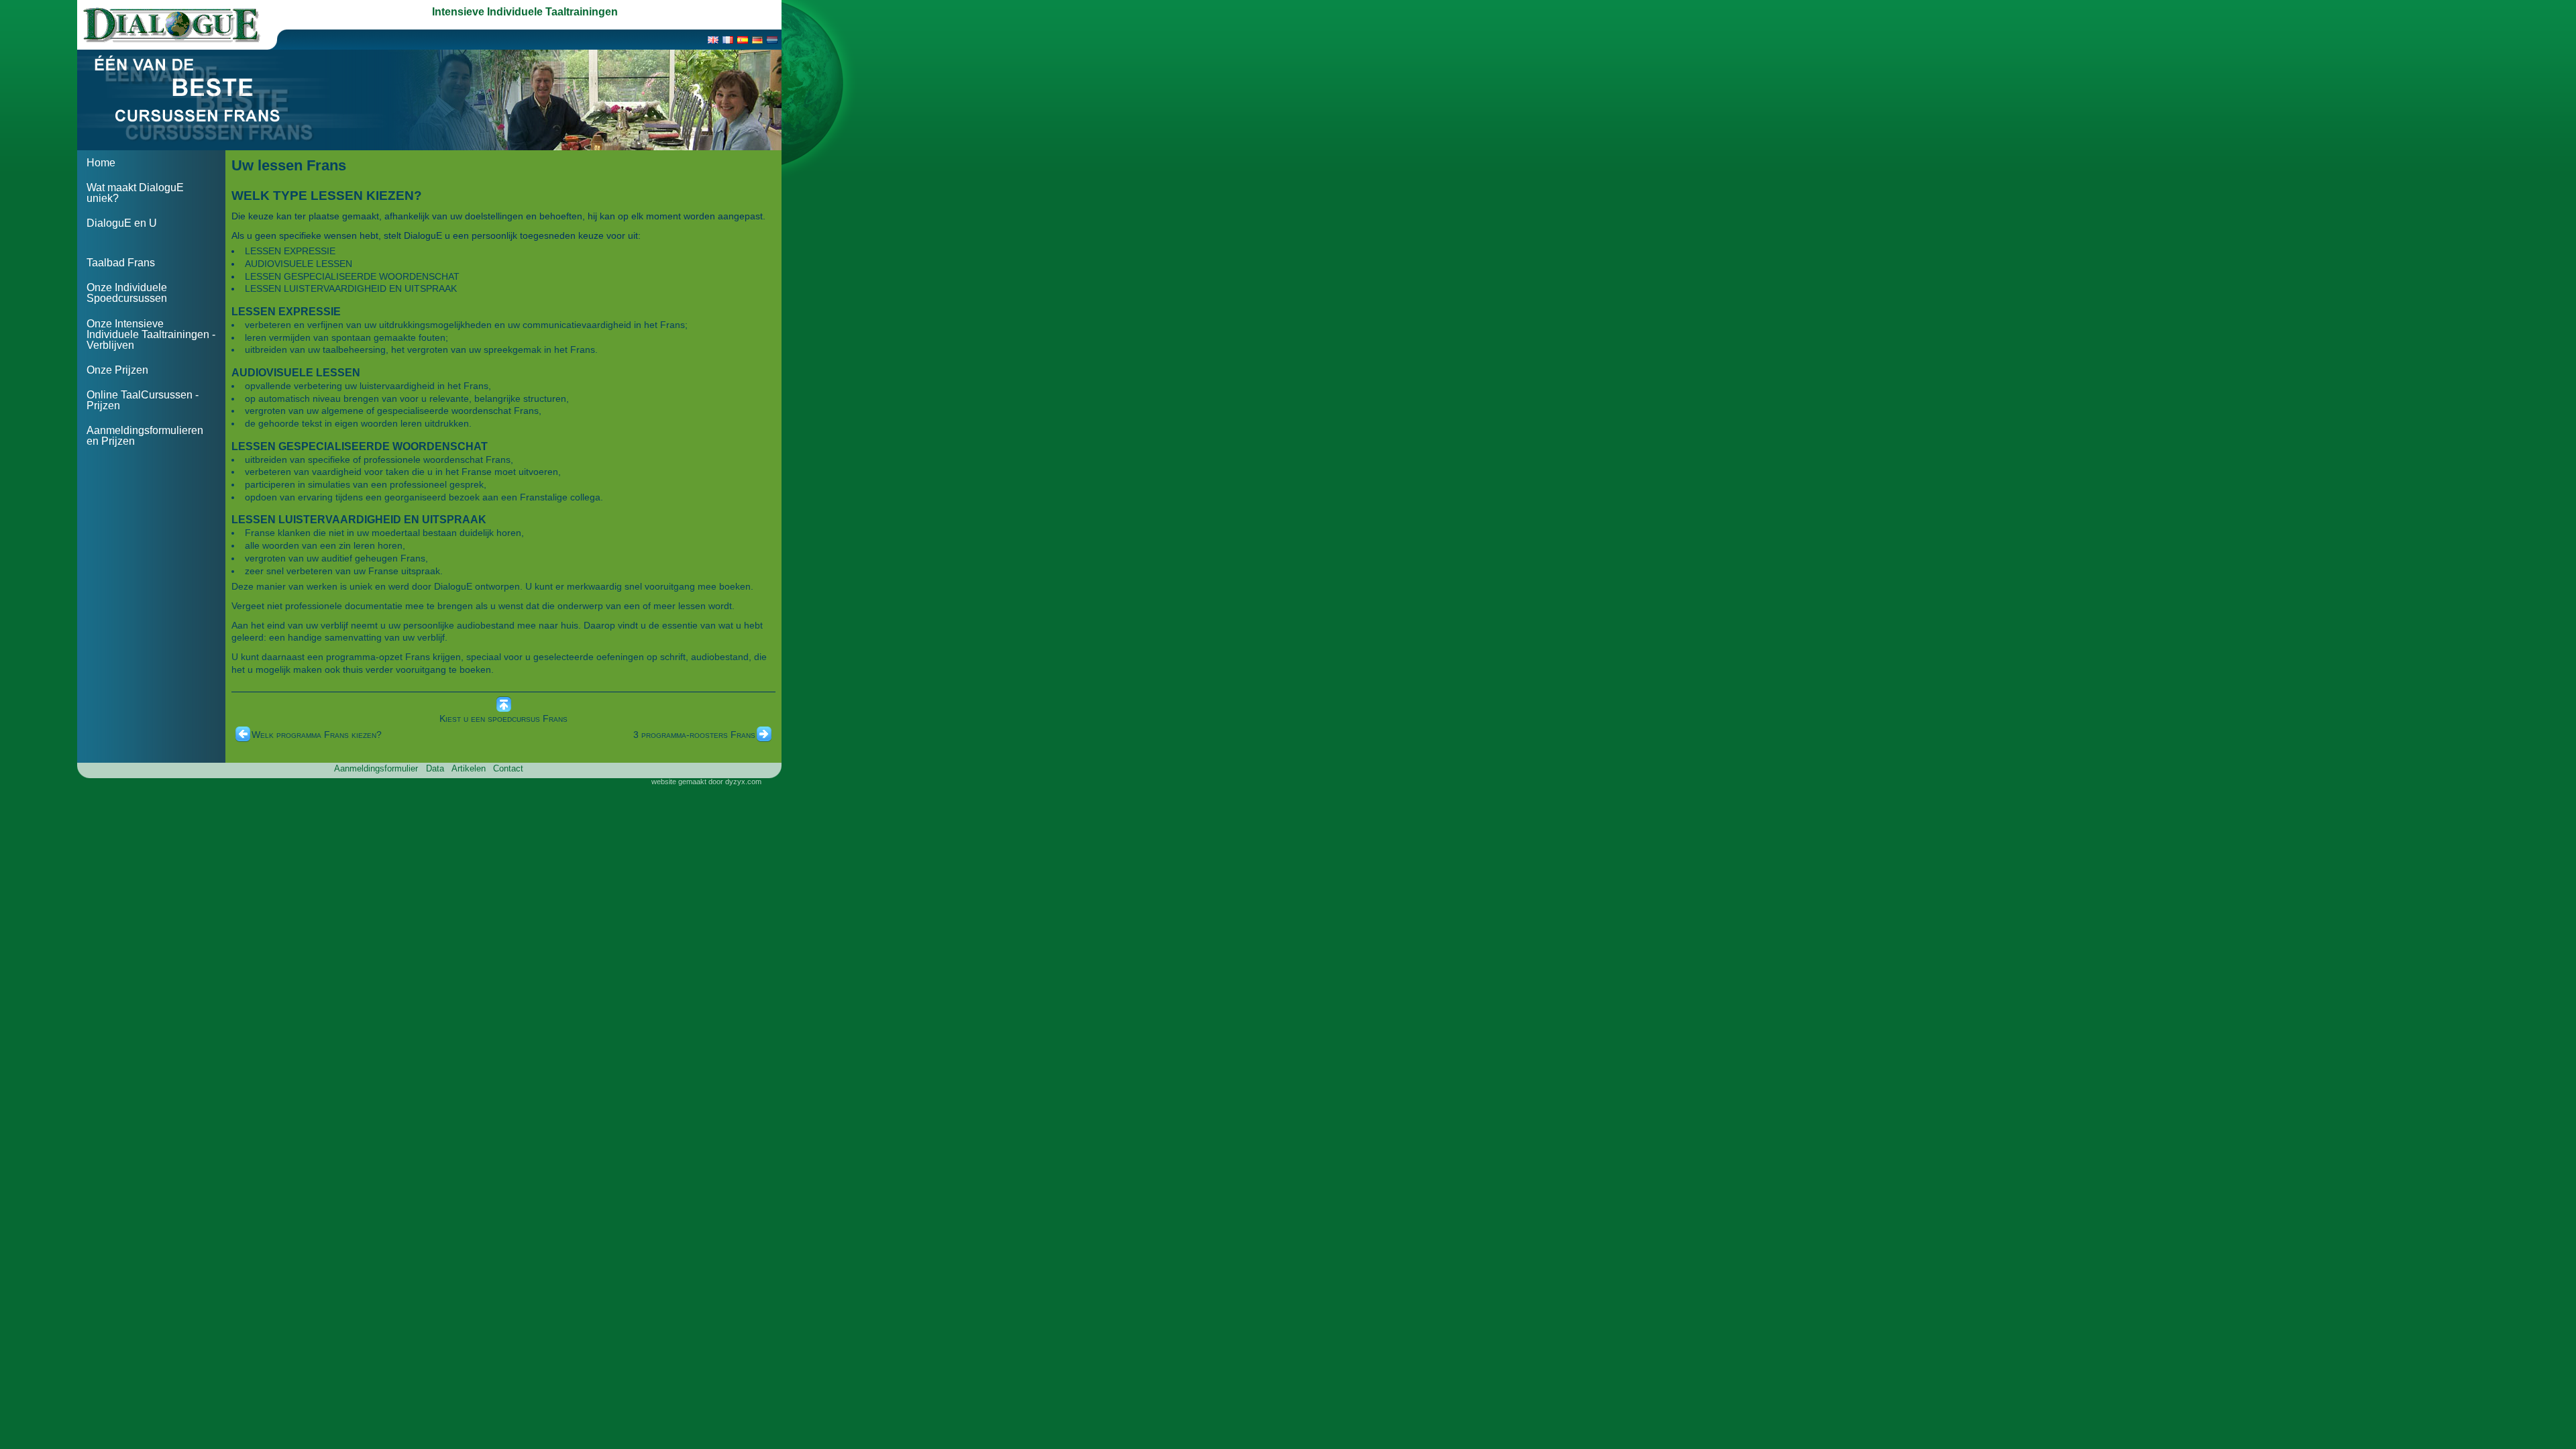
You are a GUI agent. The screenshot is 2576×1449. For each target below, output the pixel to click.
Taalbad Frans (121, 263)
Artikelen (469, 768)
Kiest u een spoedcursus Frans (503, 718)
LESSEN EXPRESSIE (290, 251)
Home (101, 163)
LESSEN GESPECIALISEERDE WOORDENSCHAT (352, 276)
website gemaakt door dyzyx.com (706, 782)
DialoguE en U (122, 223)
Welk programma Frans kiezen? (317, 735)
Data (435, 768)
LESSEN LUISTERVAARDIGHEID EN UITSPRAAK (351, 288)
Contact (508, 768)
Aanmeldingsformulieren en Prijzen (145, 436)
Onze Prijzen (117, 370)
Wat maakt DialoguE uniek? (135, 193)
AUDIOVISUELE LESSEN (299, 264)
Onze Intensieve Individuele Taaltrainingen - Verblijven (151, 334)
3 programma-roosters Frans (694, 735)
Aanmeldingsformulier (376, 768)
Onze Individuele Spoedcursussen (127, 293)
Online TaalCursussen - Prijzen (143, 400)
